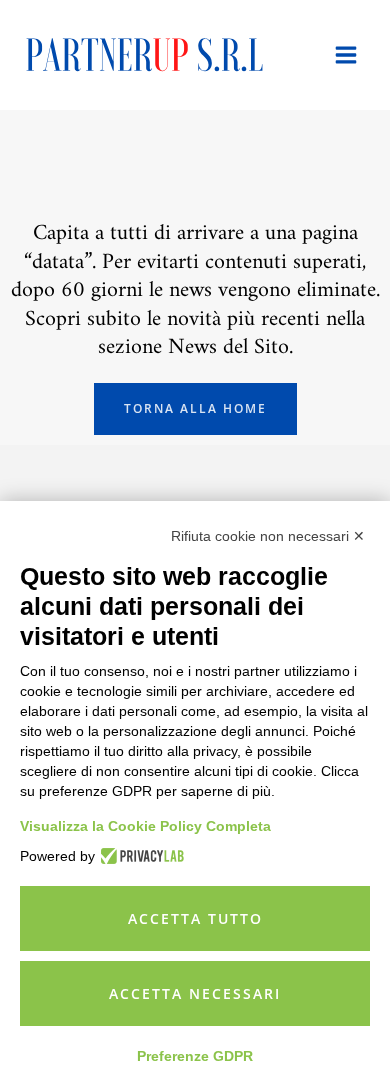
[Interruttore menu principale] (346, 55)
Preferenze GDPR (195, 1056)
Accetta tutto (195, 918)
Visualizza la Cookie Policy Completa (145, 826)
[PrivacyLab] (139, 856)
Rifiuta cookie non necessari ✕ (268, 536)
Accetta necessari (195, 993)
